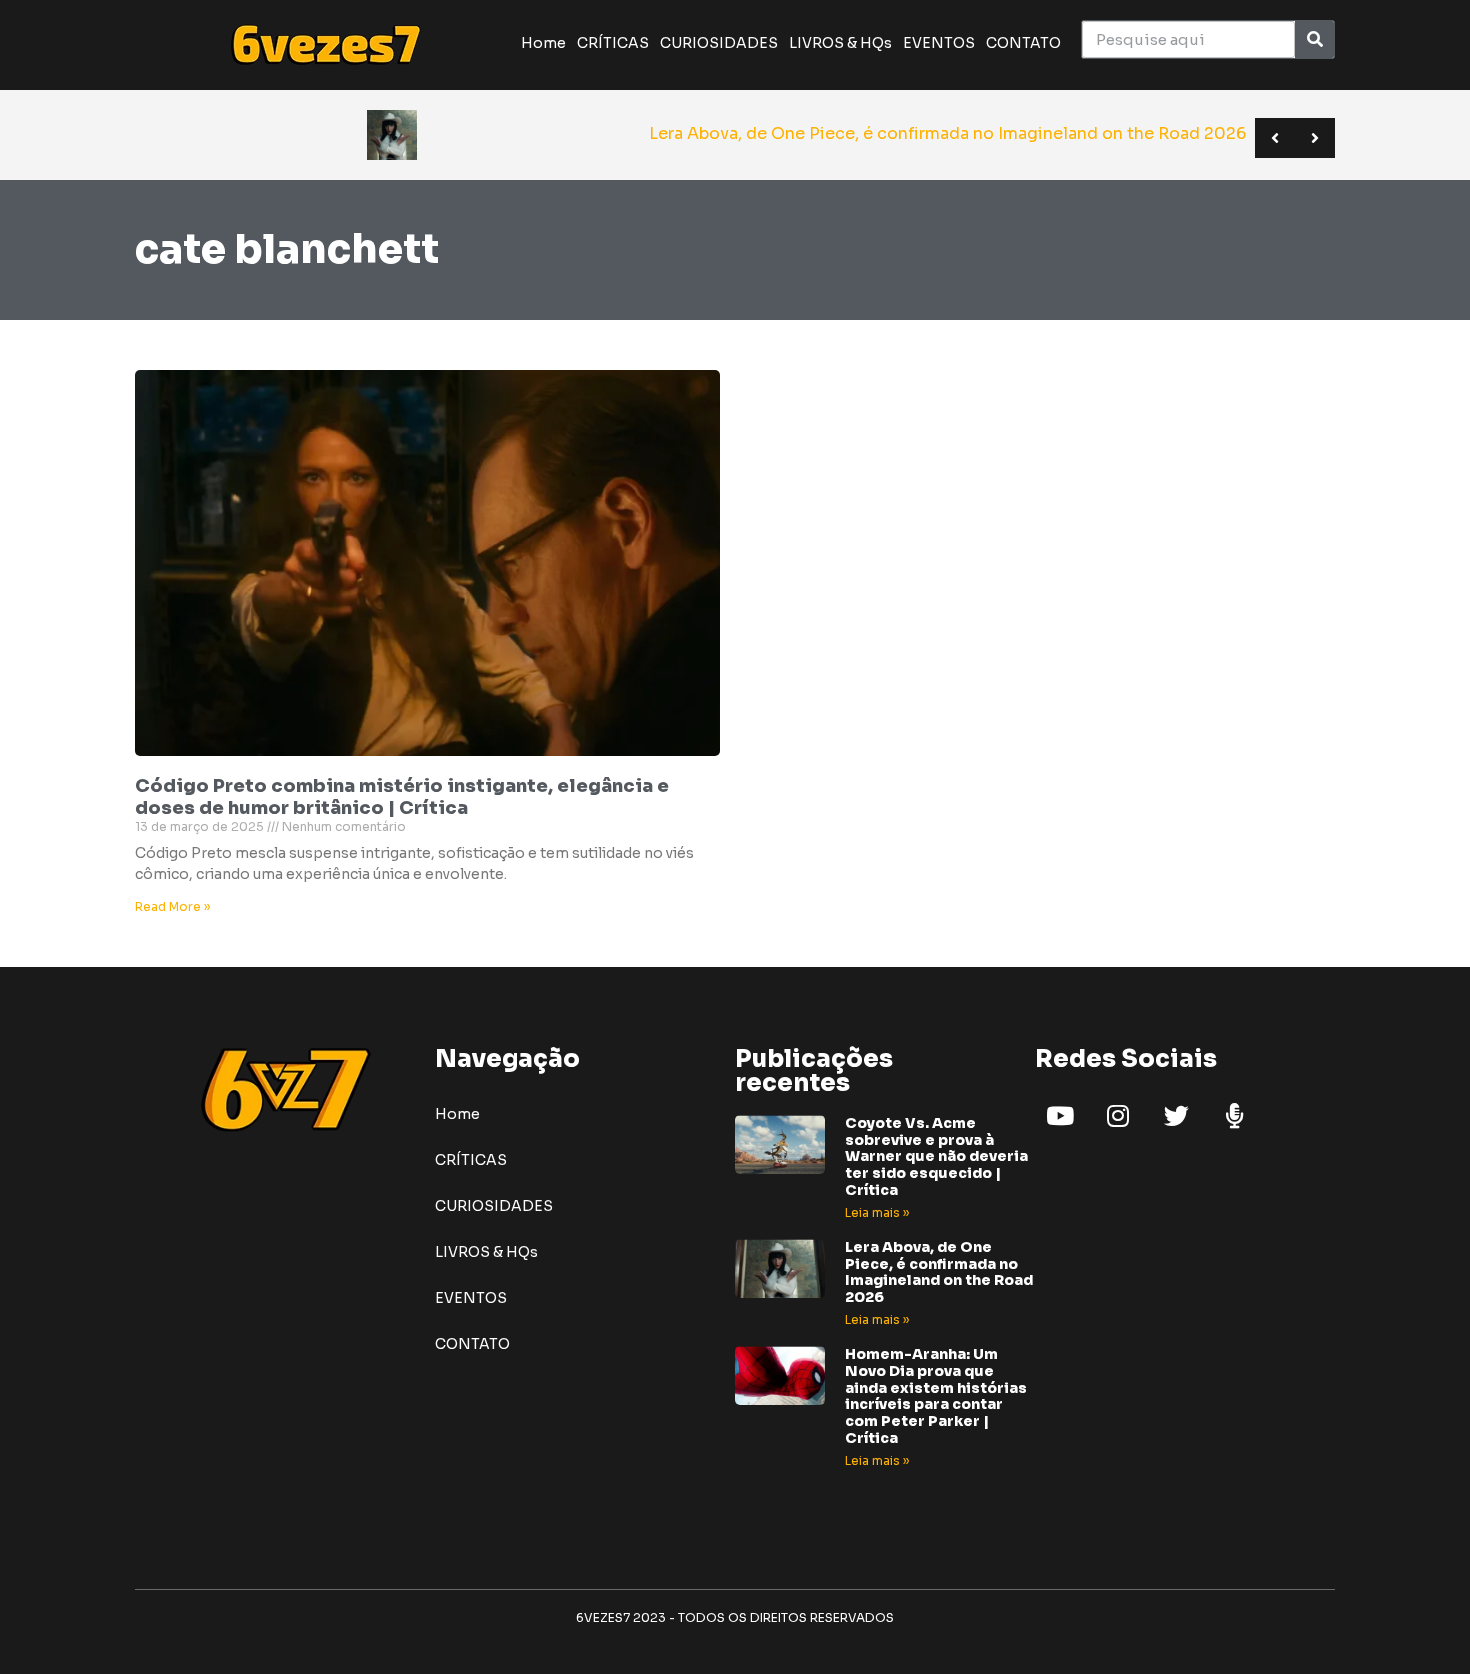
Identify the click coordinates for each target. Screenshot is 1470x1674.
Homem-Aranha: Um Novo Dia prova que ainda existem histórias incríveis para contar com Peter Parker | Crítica (936, 1396)
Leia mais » (877, 1212)
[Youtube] (1060, 1116)
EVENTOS (939, 43)
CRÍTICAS (613, 43)
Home (543, 43)
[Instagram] (1118, 1116)
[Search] (1314, 39)
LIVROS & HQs (840, 43)
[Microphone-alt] (1234, 1116)
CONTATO (1023, 43)
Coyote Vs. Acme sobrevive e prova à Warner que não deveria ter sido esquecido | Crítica (936, 1156)
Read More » (172, 906)
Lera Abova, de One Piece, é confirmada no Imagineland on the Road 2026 (939, 1272)
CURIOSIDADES (719, 43)
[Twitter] (1176, 1116)
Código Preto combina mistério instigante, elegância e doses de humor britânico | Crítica (402, 797)
